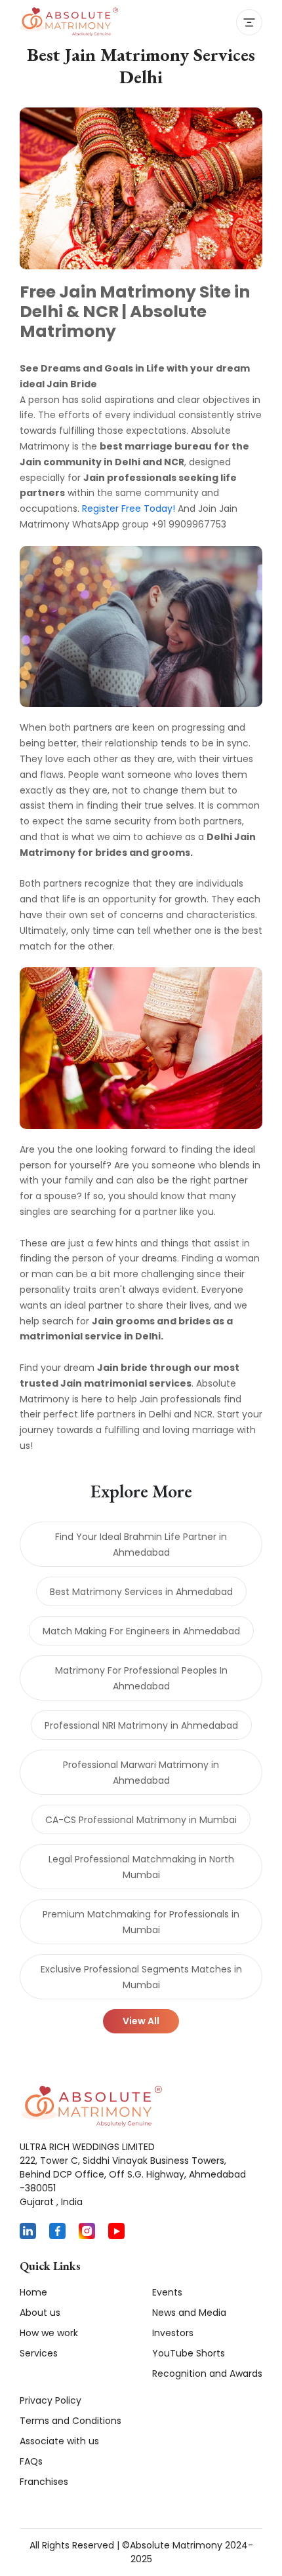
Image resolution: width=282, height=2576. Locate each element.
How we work (49, 2333)
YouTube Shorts (189, 2353)
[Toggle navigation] (249, 22)
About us (40, 2313)
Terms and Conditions (70, 2421)
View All (141, 2021)
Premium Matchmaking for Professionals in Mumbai (141, 1922)
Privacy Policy (50, 2400)
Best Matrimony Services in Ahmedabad (141, 1592)
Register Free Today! (129, 509)
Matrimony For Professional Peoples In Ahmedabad (141, 1678)
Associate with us (59, 2441)
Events (167, 2292)
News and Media (189, 2313)
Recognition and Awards (207, 2374)
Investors (173, 2333)
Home (33, 2292)
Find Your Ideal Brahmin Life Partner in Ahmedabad (141, 1545)
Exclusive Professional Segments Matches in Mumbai (141, 1977)
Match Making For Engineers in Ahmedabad (141, 1631)
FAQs (31, 2461)
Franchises (44, 2482)
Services (39, 2353)
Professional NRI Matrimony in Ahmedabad (141, 1725)
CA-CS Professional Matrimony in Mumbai (141, 1820)
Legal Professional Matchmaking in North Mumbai (141, 1867)
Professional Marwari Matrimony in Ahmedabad (141, 1773)
